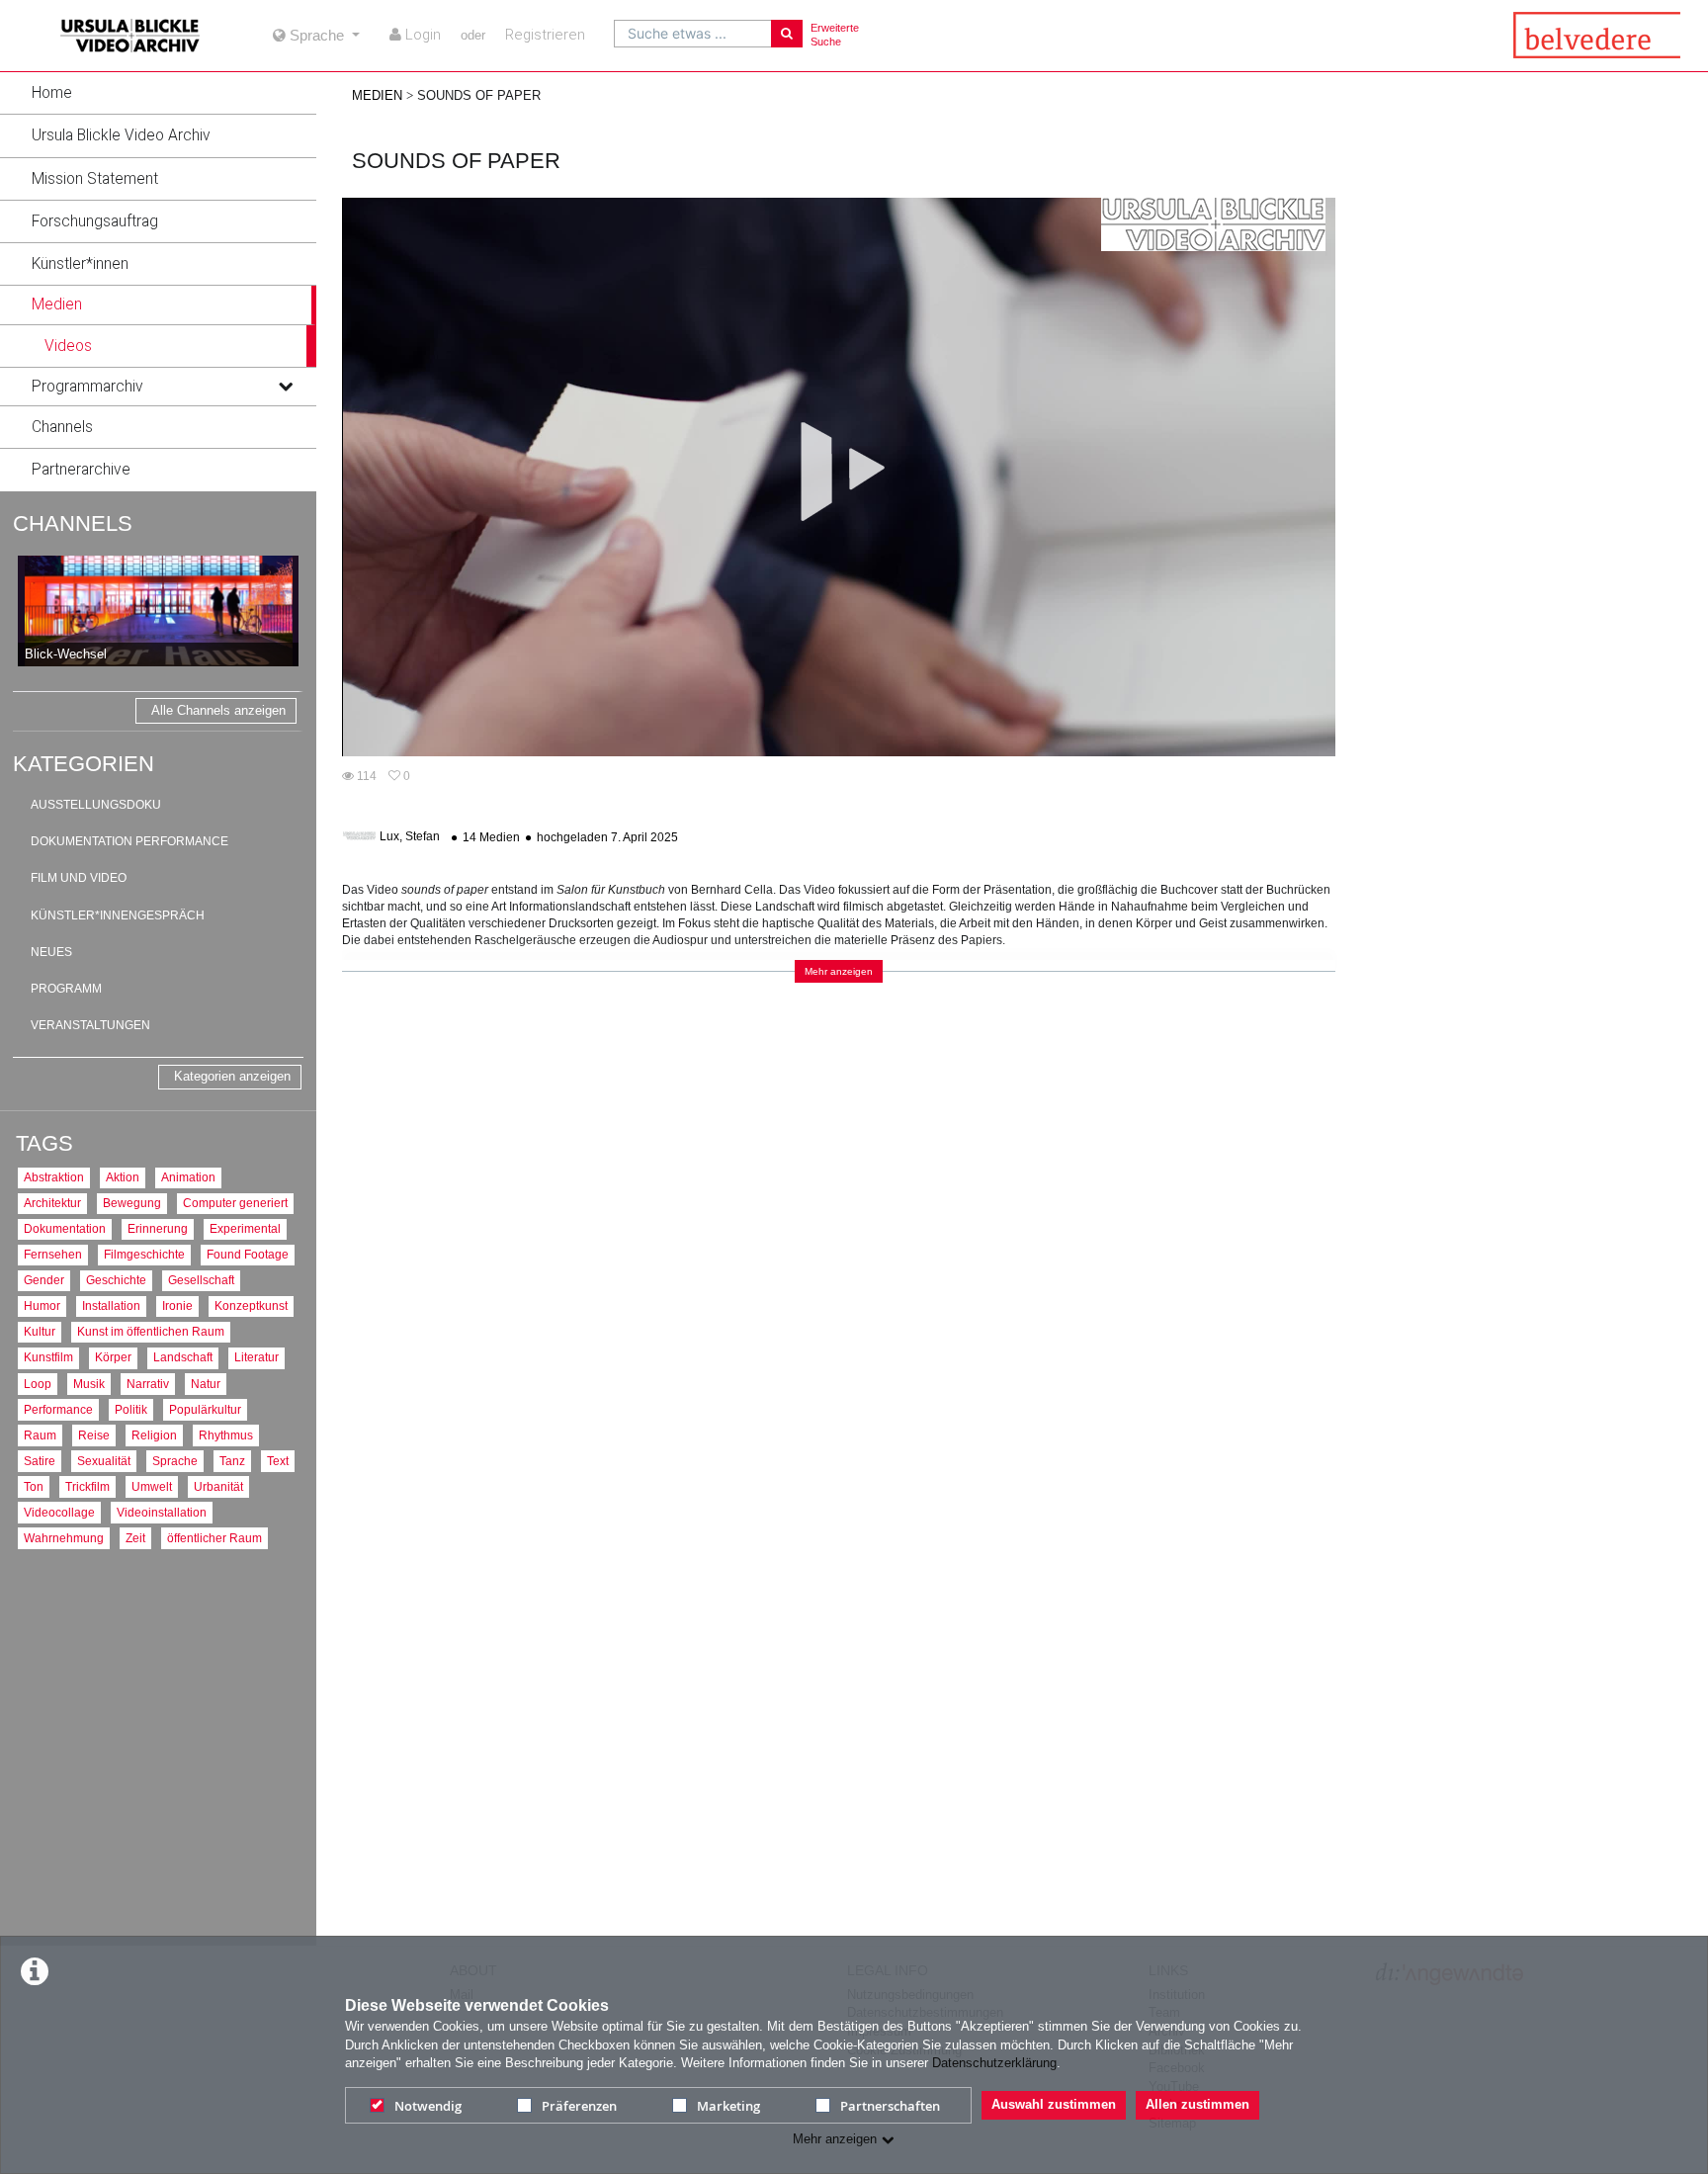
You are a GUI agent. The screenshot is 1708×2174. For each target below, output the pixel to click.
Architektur (52, 1203)
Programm (66, 989)
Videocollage (59, 1512)
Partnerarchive (81, 470)
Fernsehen (53, 1254)
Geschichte (116, 1280)
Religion (154, 1435)
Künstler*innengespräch (118, 915)
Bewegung (132, 1203)
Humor (42, 1305)
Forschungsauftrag (95, 221)
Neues (51, 952)
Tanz (232, 1461)
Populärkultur (205, 1409)
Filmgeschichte (144, 1254)
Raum (40, 1435)
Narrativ (148, 1384)
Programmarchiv (87, 387)
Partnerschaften (890, 2106)
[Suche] (787, 34)
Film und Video (79, 878)
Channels (62, 427)
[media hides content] (285, 304)
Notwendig (428, 2106)
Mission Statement (95, 179)
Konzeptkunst (251, 1305)
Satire (40, 1461)
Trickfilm (87, 1486)
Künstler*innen (80, 264)
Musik (89, 1384)
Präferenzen (579, 2106)
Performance (58, 1409)
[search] (693, 34)
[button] (158, 93)
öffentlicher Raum (214, 1538)
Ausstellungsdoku (96, 805)
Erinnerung (158, 1228)
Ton (34, 1486)
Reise (94, 1435)
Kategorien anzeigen (232, 1076)
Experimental (245, 1228)
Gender (44, 1280)
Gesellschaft (201, 1280)
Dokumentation (65, 1228)
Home (52, 93)
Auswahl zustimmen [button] (1054, 2104)
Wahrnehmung (64, 1538)
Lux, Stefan (410, 837)
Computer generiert (235, 1203)
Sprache (175, 1461)
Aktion (123, 1177)
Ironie (177, 1305)
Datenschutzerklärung (994, 2063)
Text (278, 1461)
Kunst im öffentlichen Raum (151, 1331)
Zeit (135, 1538)
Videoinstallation (162, 1512)
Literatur (256, 1357)
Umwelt (152, 1486)
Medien (57, 304)
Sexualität (104, 1461)
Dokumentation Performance (129, 841)
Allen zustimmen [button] (1197, 2104)
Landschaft (183, 1357)
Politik (131, 1409)
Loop (38, 1384)
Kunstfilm (48, 1357)
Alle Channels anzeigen (218, 710)
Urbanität (218, 1486)
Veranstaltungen (90, 1025)
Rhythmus (226, 1435)
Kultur (40, 1331)
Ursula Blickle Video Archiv (121, 135)
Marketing (728, 2106)
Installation (111, 1305)
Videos (68, 346)
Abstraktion (54, 1177)
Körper (113, 1357)
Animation (188, 1177)
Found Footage (248, 1254)
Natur (206, 1384)
